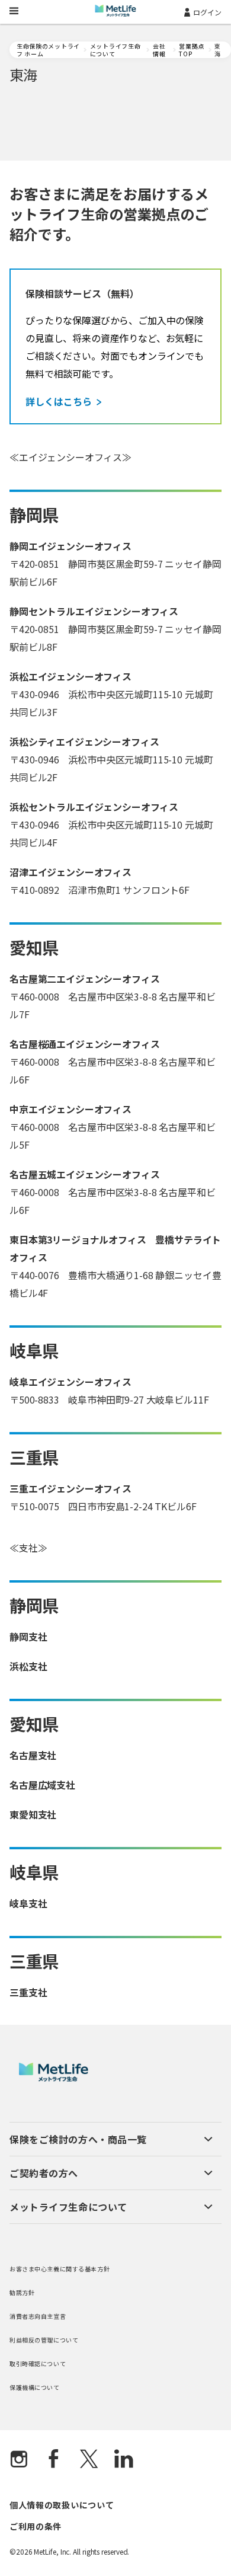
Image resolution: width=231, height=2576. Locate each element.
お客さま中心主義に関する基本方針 (60, 2269)
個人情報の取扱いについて (62, 2505)
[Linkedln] (124, 2460)
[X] (89, 2460)
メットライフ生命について (115, 50)
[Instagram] (19, 2460)
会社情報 (159, 50)
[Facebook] (54, 2460)
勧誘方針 (22, 2292)
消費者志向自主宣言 (38, 2316)
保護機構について (35, 2387)
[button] (111, 2139)
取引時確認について (38, 2364)
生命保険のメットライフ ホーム (48, 50)
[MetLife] (54, 2078)
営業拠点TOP (192, 50)
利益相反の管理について (44, 2340)
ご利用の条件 (36, 2526)
